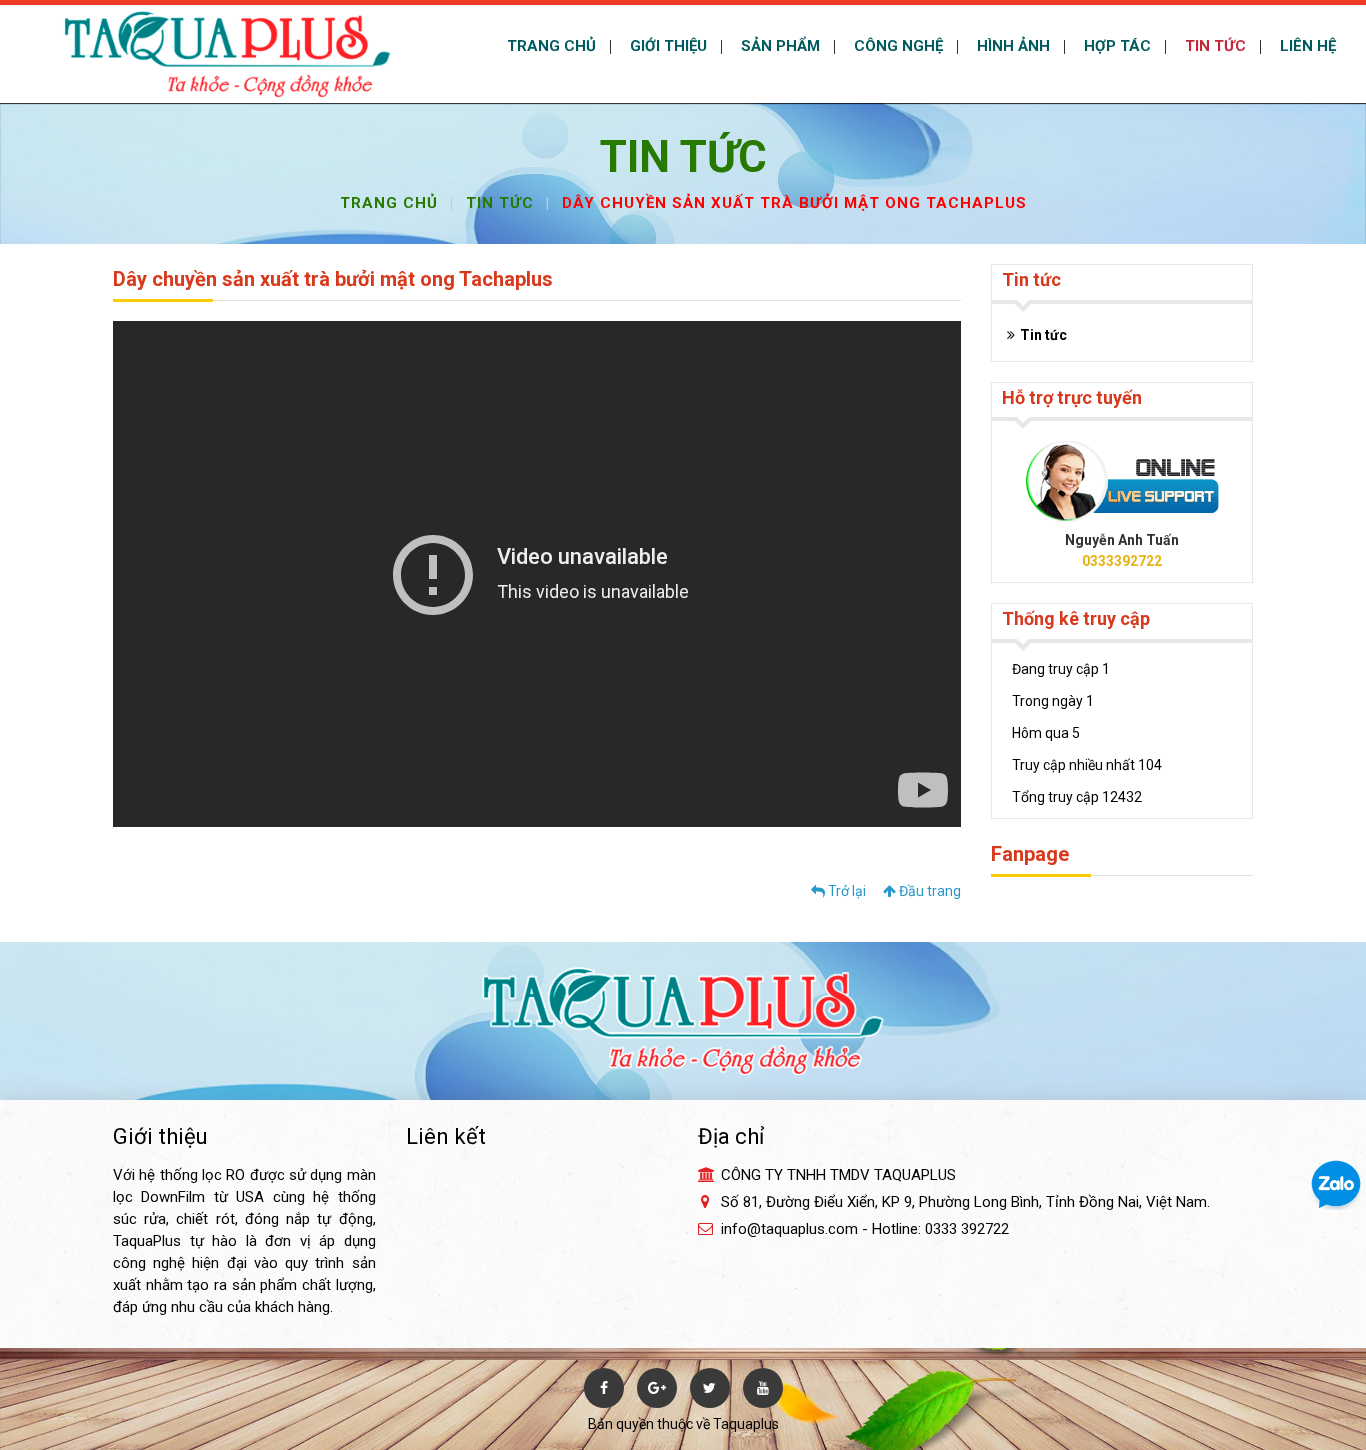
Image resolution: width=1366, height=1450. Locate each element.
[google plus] (657, 1388)
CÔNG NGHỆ (896, 46)
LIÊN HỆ (1306, 46)
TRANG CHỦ (549, 46)
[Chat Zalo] (1336, 1184)
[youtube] (763, 1388)
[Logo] (227, 53)
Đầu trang (928, 891)
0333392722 (1122, 561)
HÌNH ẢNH (1011, 46)
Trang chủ (389, 203)
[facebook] (604, 1388)
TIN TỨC (1213, 46)
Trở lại (845, 891)
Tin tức (500, 203)
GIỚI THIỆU (666, 46)
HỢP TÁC (1115, 46)
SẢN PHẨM (778, 46)
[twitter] (710, 1388)
